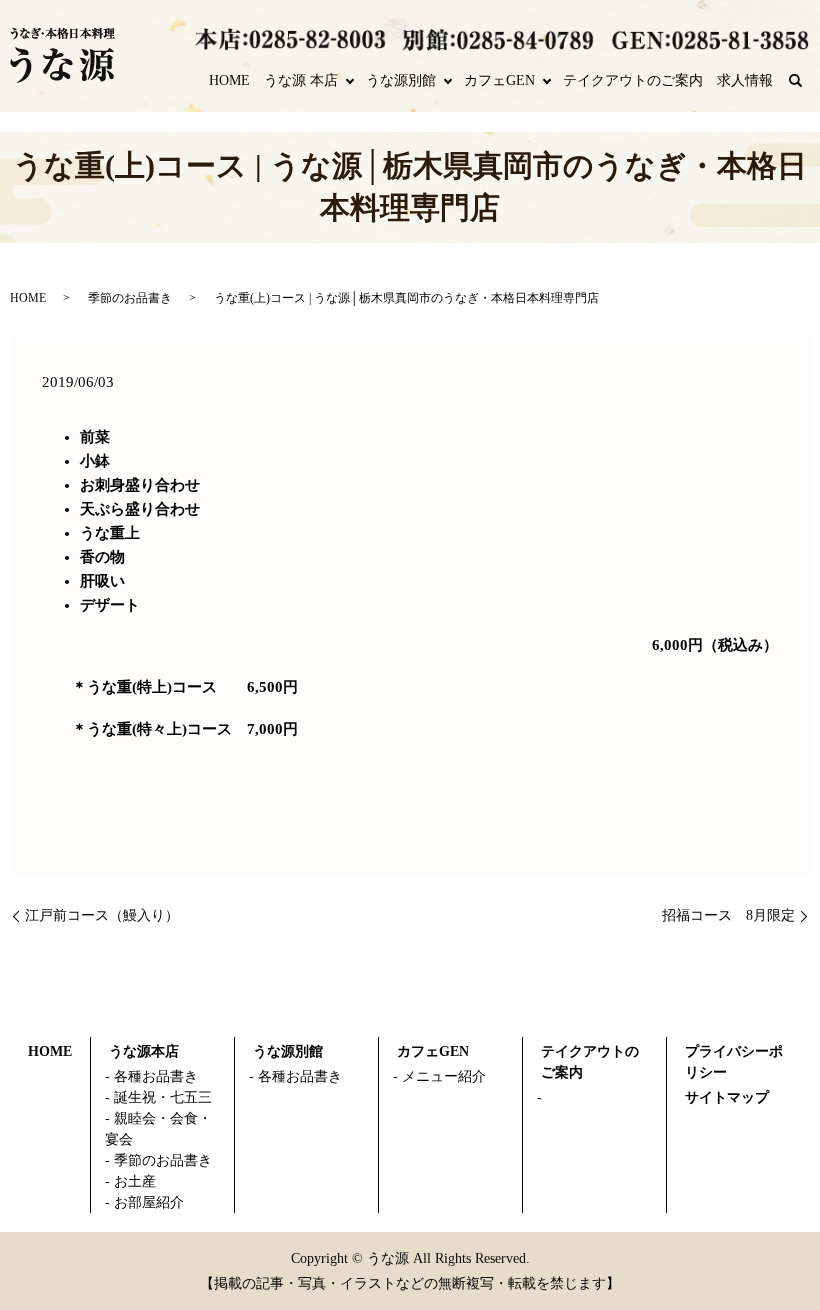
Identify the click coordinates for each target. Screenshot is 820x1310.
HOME (229, 80)
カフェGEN (499, 80)
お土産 (135, 1181)
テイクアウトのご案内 (633, 80)
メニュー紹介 (444, 1076)
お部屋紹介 (149, 1202)
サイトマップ (727, 1097)
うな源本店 (144, 1051)
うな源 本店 (301, 80)
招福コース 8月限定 (728, 915)
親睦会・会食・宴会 (158, 1129)
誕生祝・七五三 (163, 1097)
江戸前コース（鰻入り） (102, 915)
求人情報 (745, 80)
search (806, 81)
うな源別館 (401, 80)
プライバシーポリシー (734, 1062)
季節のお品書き (130, 298)
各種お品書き (156, 1076)
